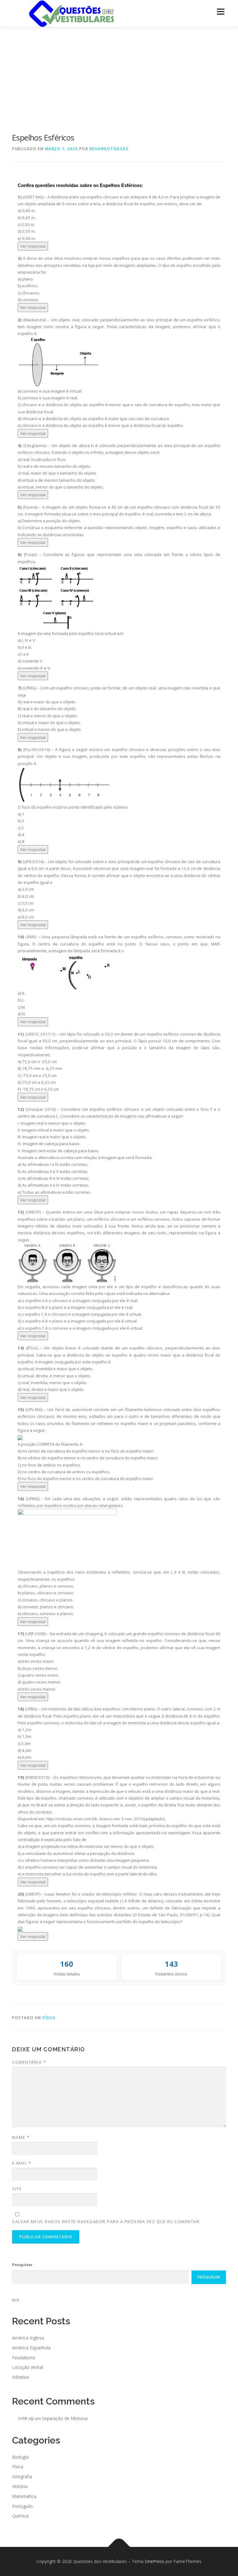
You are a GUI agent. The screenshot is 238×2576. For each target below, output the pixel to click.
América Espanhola (31, 2348)
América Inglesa (28, 2338)
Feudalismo (24, 2358)
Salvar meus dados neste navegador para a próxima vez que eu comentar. (106, 2222)
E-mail (22, 2163)
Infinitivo (21, 2377)
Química (20, 2516)
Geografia (22, 2476)
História (20, 2486)
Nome (21, 2137)
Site (17, 2189)
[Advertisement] (119, 74)
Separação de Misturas (65, 2418)
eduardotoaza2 (109, 149)
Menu (220, 11)
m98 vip (26, 2418)
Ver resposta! (33, 246)
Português (22, 2506)
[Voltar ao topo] (119, 2547)
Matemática (24, 2496)
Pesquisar (22, 2265)
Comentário (29, 2062)
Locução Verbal (28, 2367)
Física (49, 2018)
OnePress (154, 2561)
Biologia (20, 2457)
